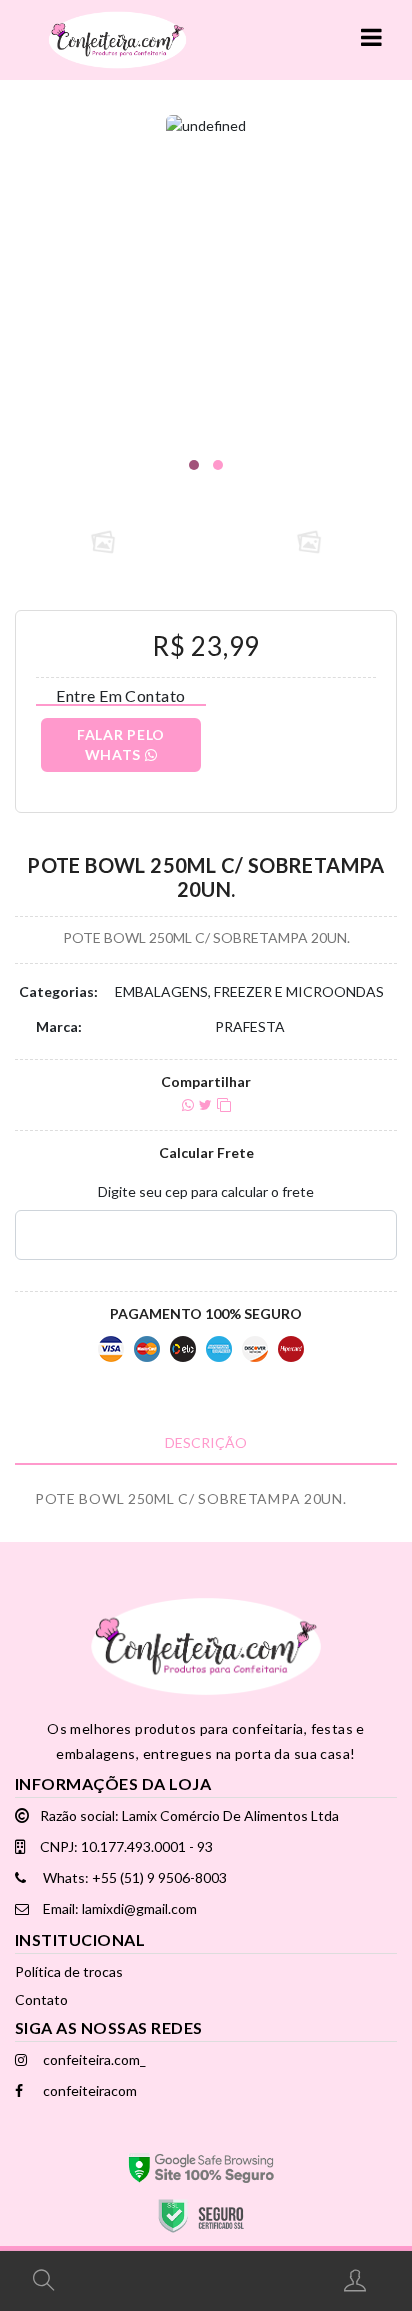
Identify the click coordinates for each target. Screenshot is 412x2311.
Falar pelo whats (121, 744)
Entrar (357, 2280)
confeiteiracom (88, 2090)
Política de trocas (69, 1971)
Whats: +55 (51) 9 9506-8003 (133, 1877)
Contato (41, 1999)
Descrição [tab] (206, 1442)
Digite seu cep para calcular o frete (206, 1191)
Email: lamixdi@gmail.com (118, 1908)
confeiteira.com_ (93, 2059)
